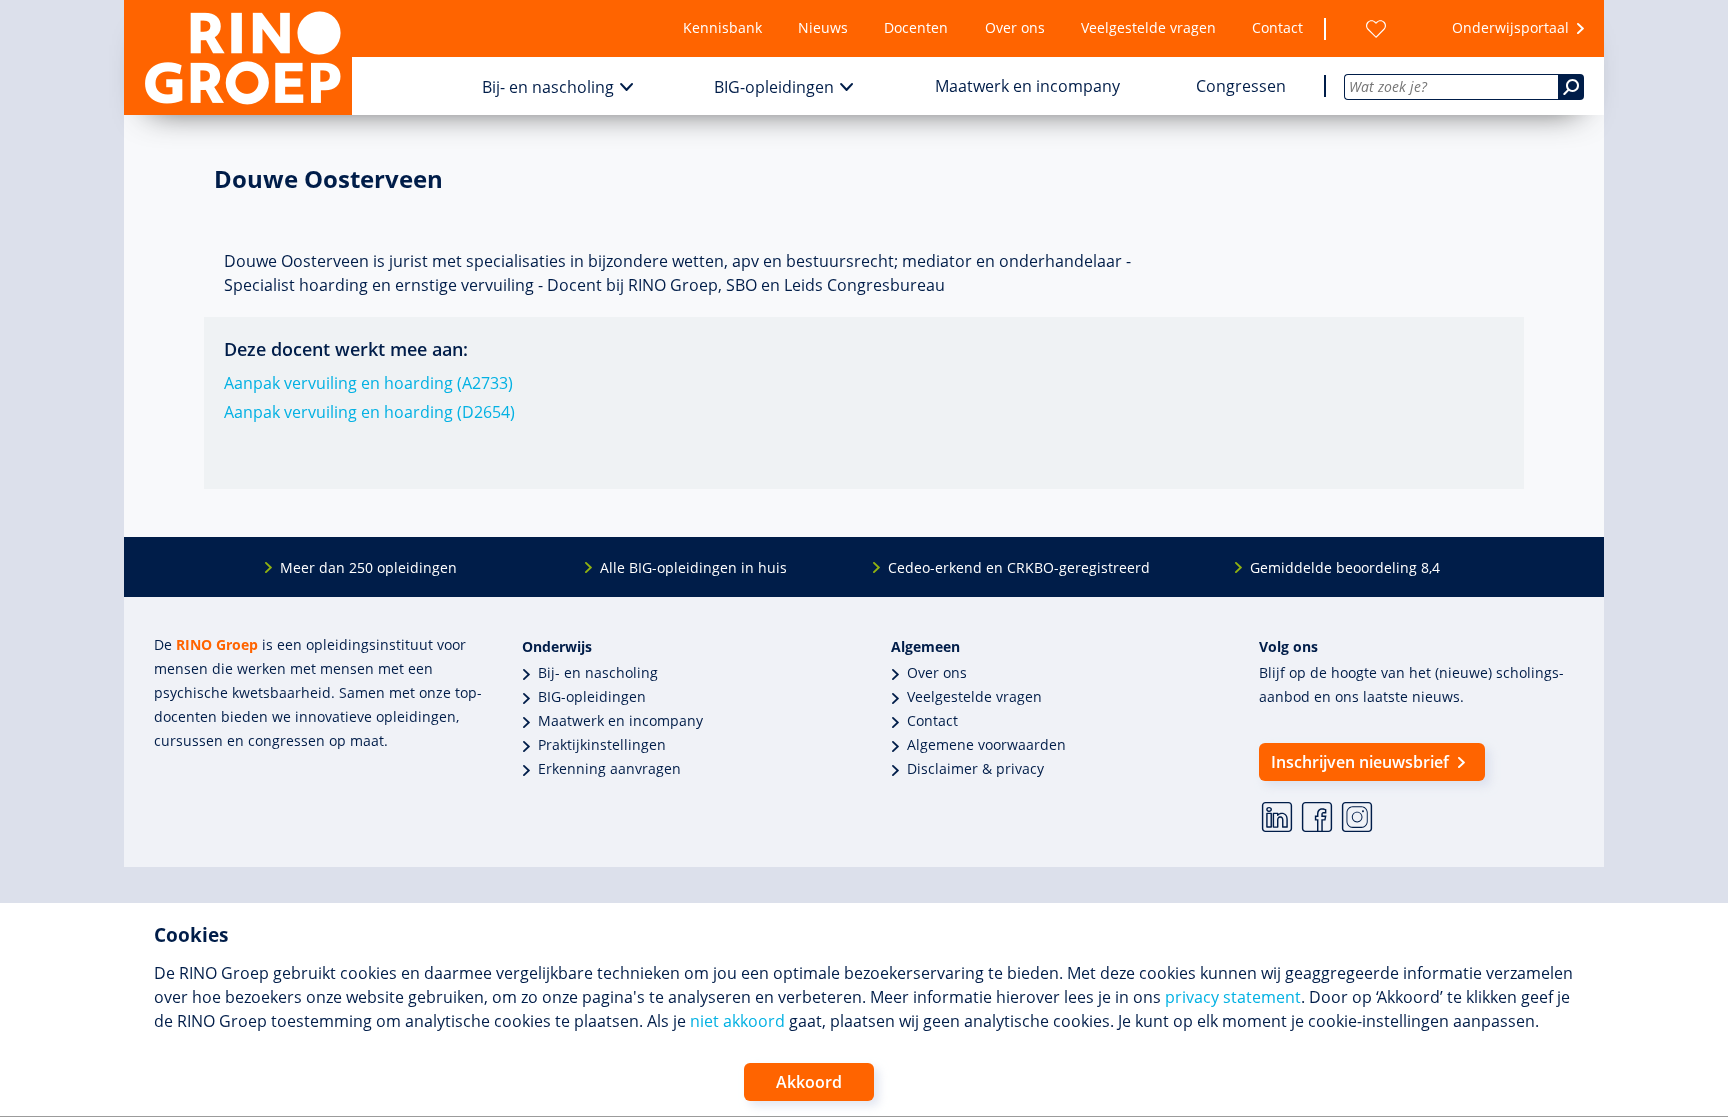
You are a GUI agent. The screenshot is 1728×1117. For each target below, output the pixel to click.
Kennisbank (722, 27)
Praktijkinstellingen (602, 744)
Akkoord (809, 1082)
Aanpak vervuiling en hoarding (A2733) (368, 383)
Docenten (916, 27)
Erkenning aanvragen (609, 768)
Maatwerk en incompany (1027, 86)
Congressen (1241, 86)
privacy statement (1233, 997)
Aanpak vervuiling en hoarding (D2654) (369, 412)
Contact (1277, 27)
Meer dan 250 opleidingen (368, 567)
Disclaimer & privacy (975, 768)
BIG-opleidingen (774, 87)
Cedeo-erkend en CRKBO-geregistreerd (1019, 567)
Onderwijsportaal (1510, 27)
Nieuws (823, 27)
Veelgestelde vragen (1148, 27)
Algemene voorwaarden (986, 744)
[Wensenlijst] (1376, 28)
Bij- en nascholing (548, 87)
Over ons (1015, 27)
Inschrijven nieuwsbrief (1360, 762)
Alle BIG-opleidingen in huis (693, 567)
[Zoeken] (1571, 87)
